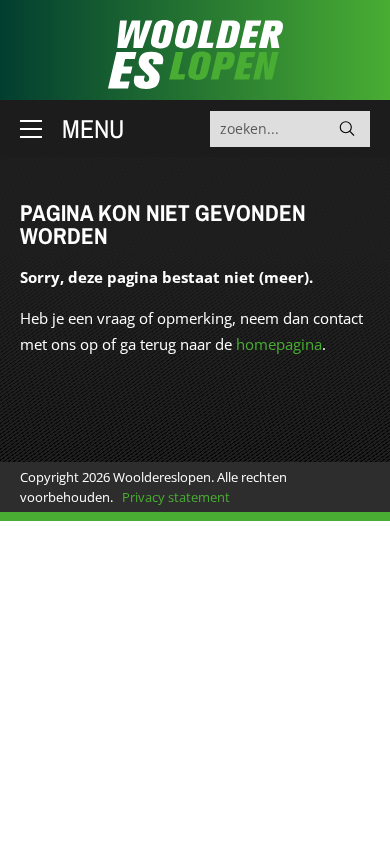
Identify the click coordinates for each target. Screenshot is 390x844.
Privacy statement (176, 497)
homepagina (279, 344)
